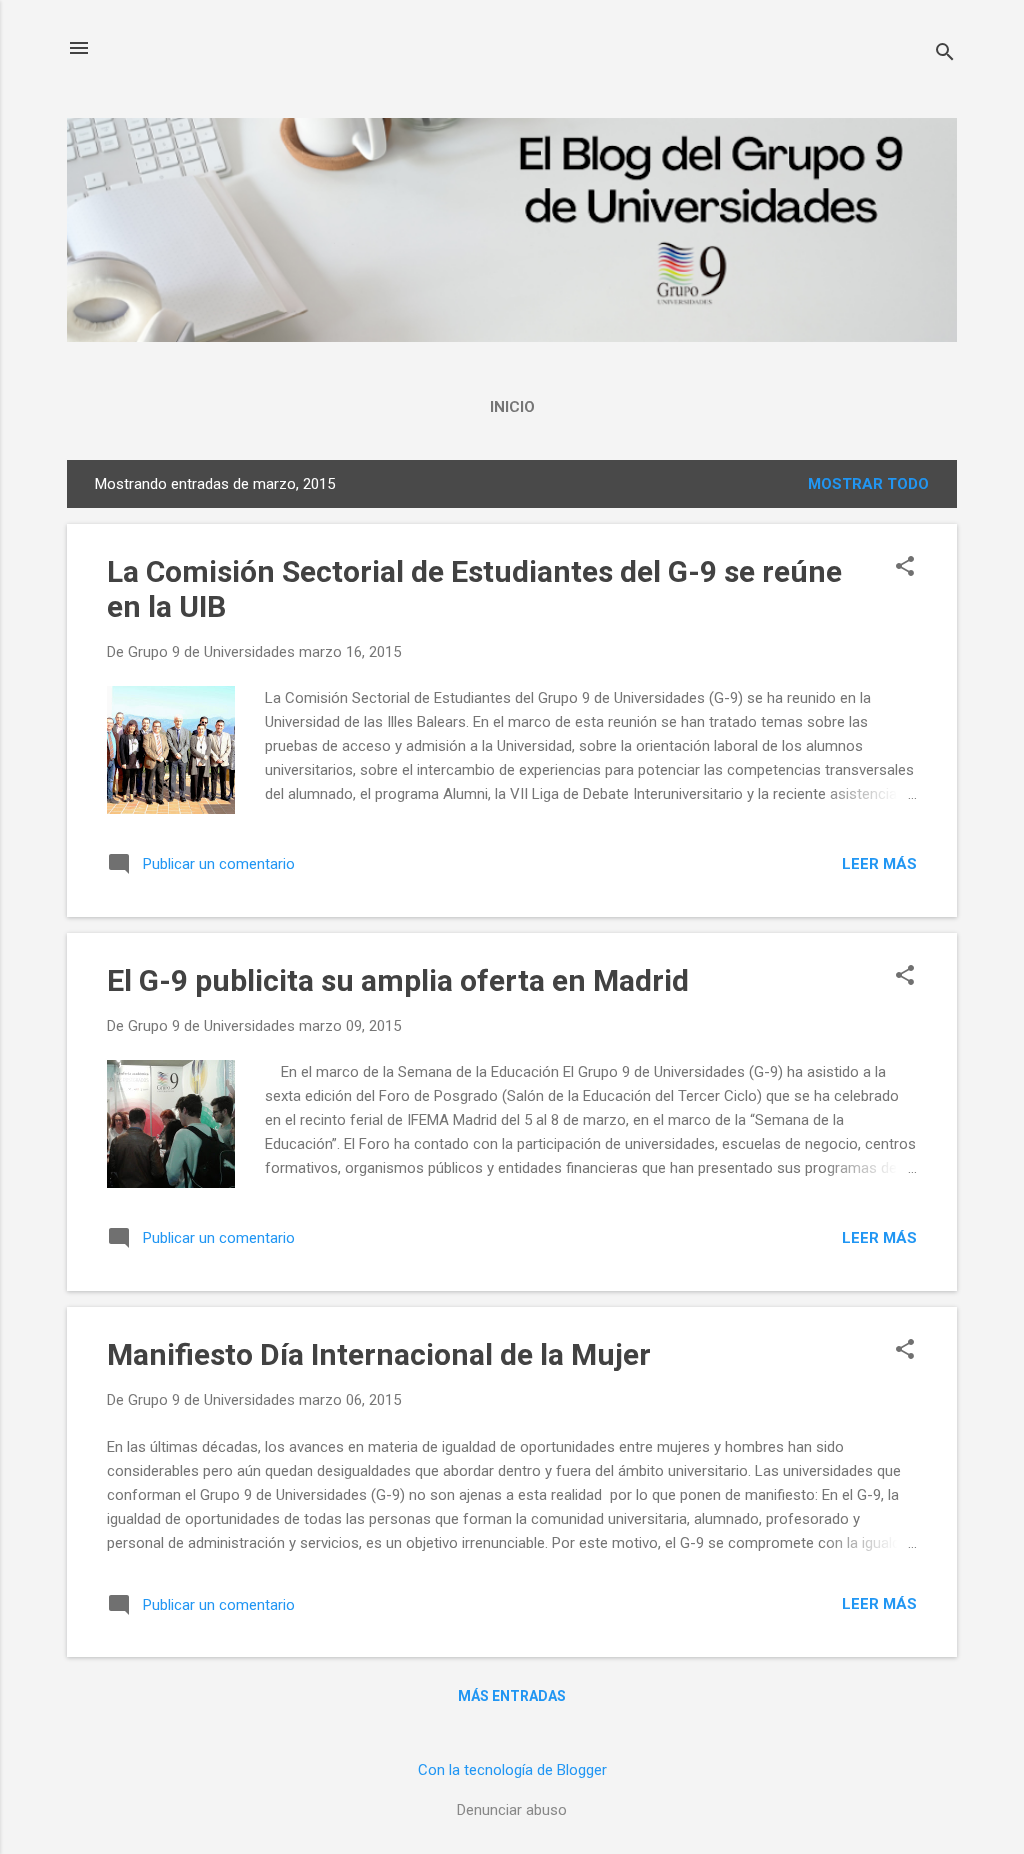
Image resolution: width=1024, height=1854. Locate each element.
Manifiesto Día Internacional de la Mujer (379, 1354)
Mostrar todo (868, 484)
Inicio (512, 407)
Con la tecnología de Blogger (512, 1770)
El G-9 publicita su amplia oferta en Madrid (398, 980)
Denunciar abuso (512, 1810)
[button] (905, 568)
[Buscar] (945, 54)
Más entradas (512, 1696)
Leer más (879, 864)
